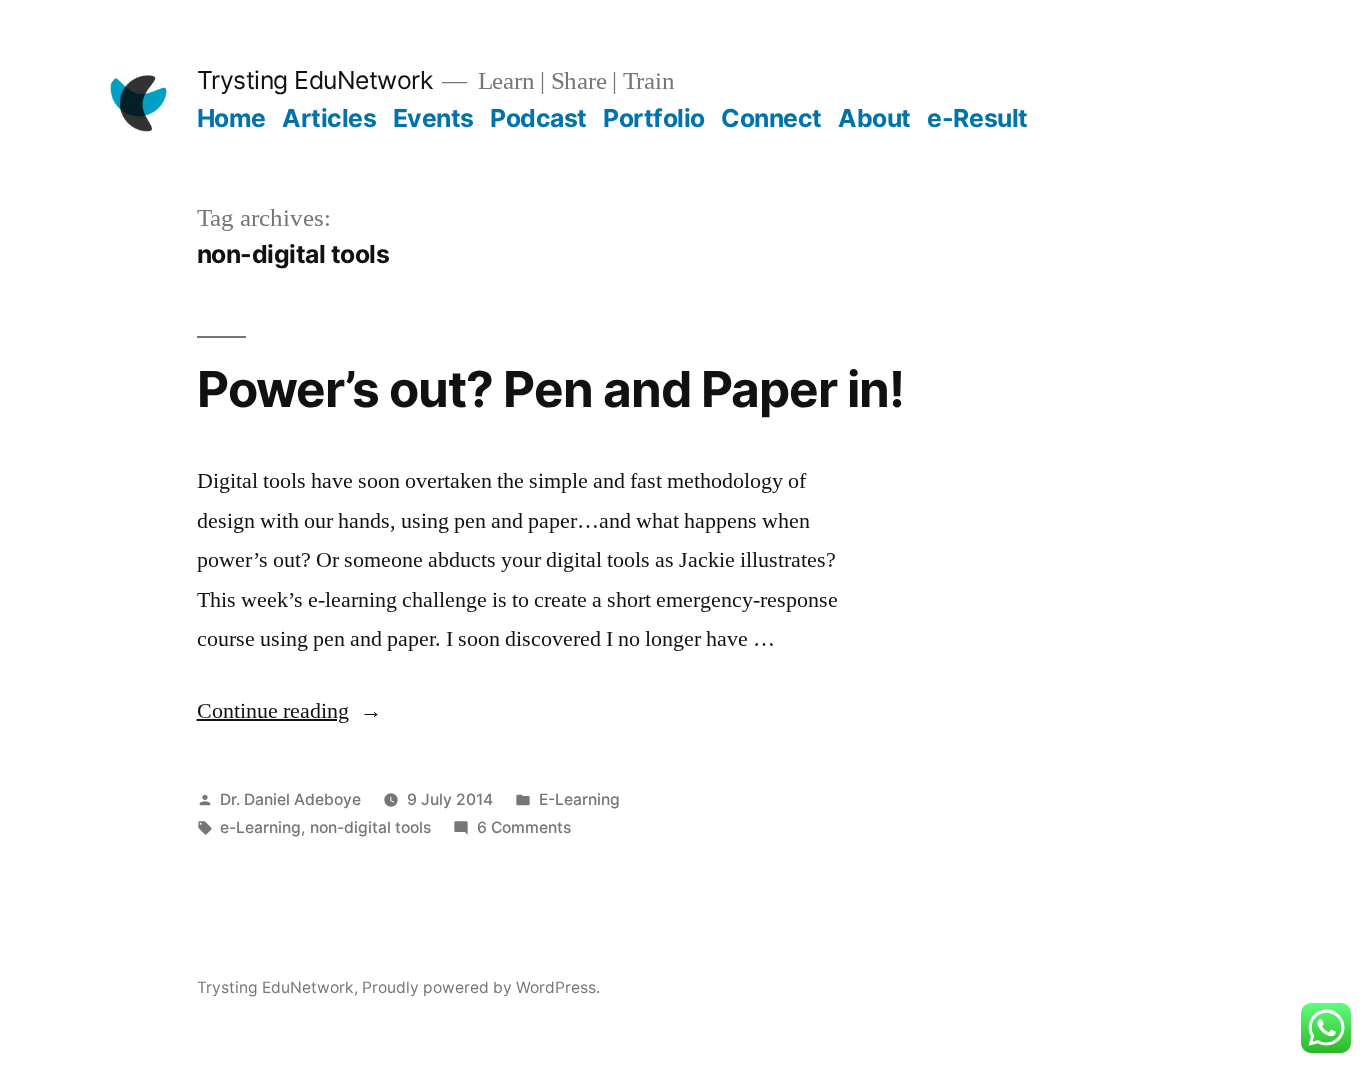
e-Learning (260, 827)
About (874, 118)
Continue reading (289, 711)
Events (433, 118)
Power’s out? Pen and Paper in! (550, 389)
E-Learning (579, 799)
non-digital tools (370, 827)
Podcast (538, 118)
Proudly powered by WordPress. (481, 987)
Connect (771, 118)
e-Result (977, 118)
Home (231, 118)
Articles (329, 118)
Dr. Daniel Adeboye (290, 799)
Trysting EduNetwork (315, 80)
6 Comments (524, 827)
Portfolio (654, 118)
